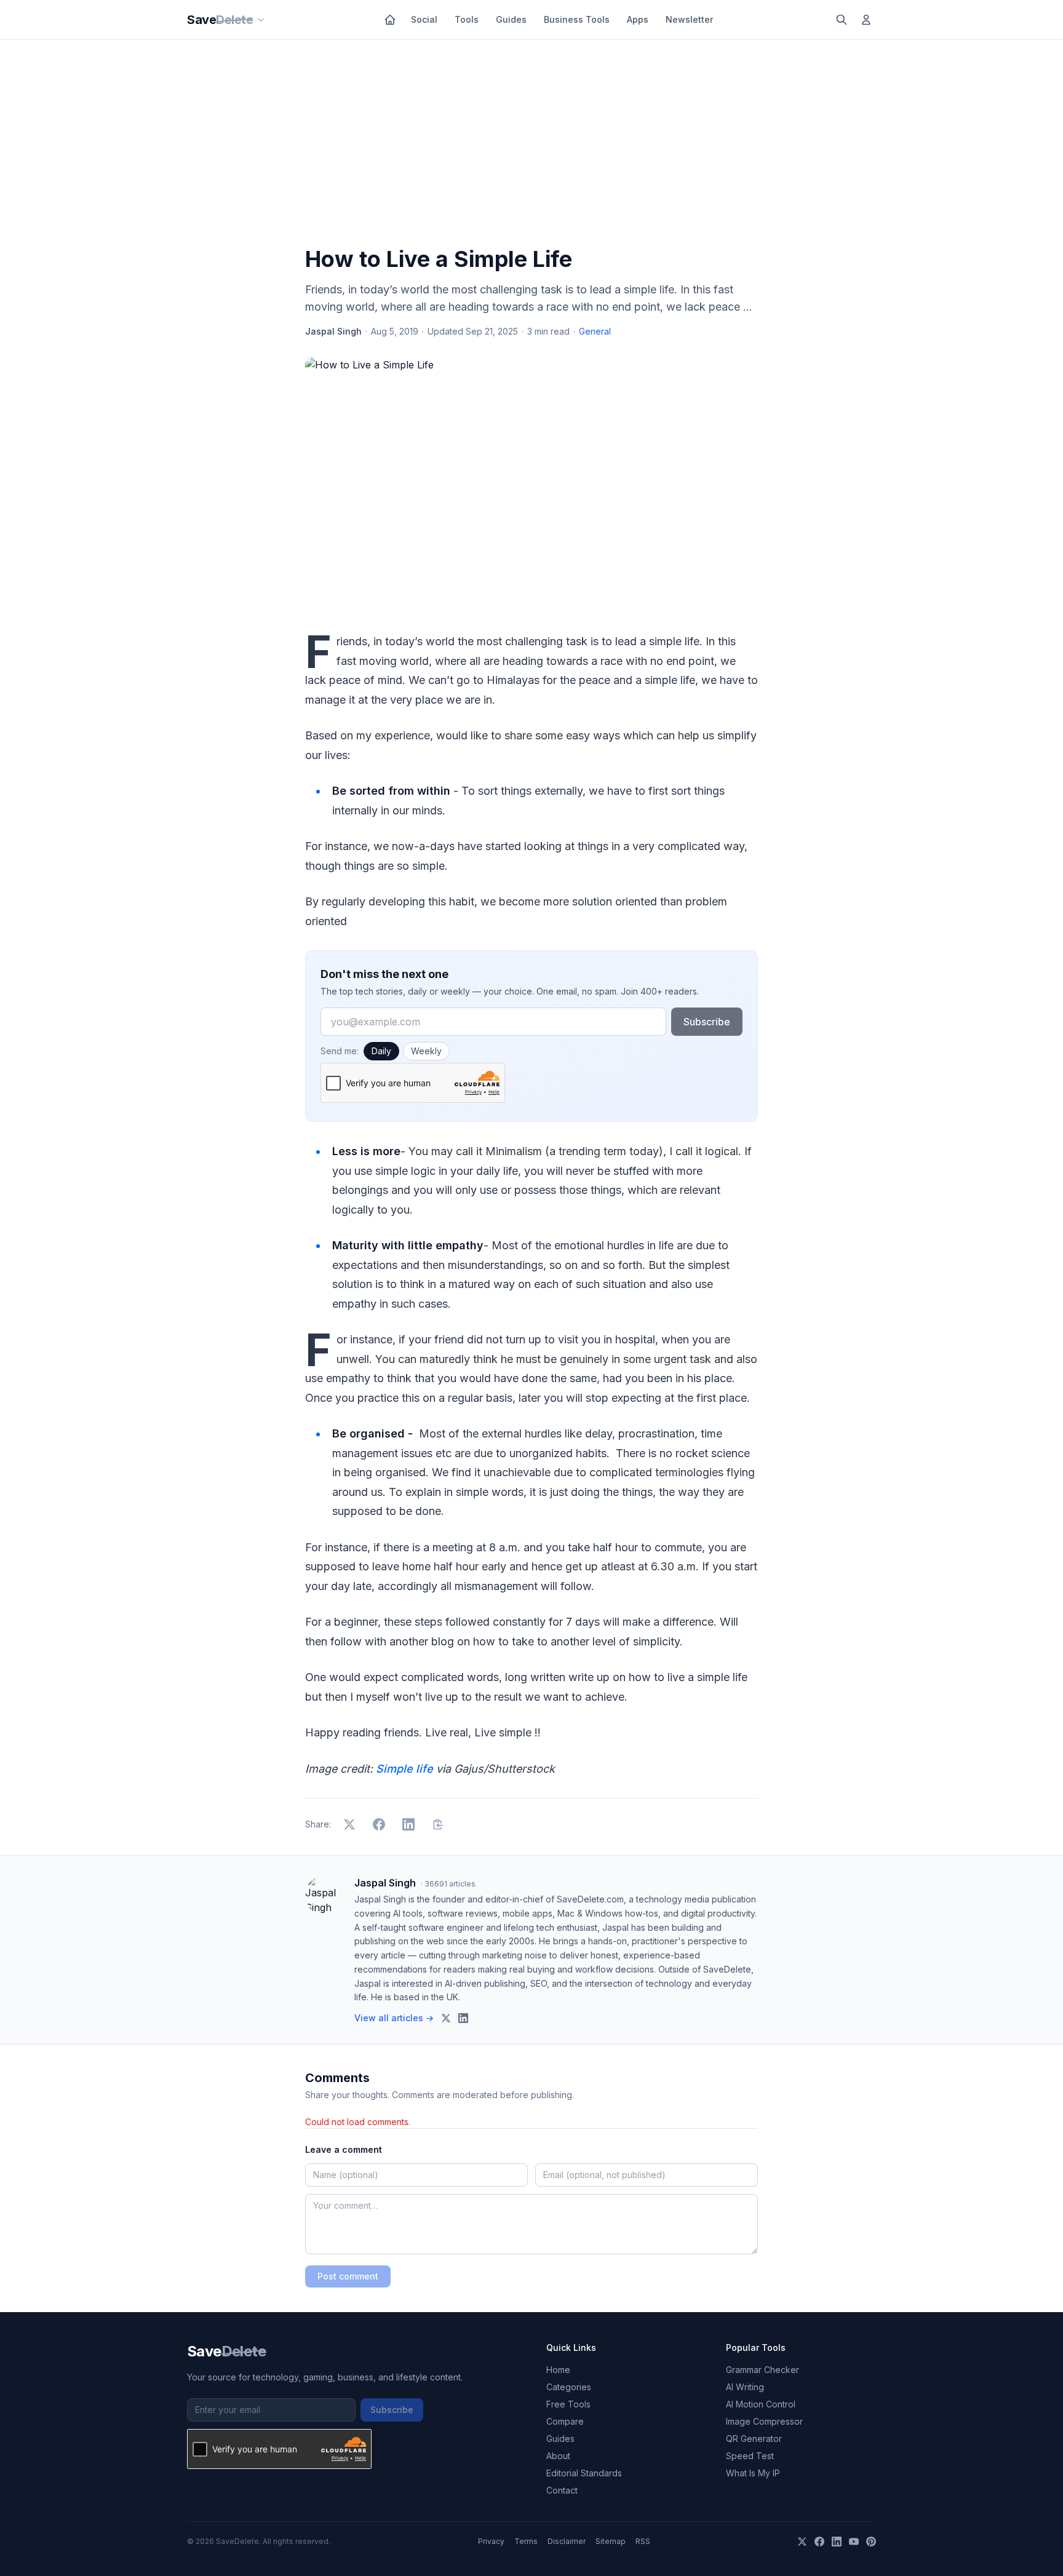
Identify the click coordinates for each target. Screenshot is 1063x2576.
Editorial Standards (584, 2473)
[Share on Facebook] (379, 1824)
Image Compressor (764, 2421)
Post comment (348, 2276)
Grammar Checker (762, 2370)
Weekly (426, 1051)
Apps (638, 19)
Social (424, 19)
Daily (381, 1051)
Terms (526, 2541)
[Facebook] (819, 2542)
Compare (565, 2421)
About (558, 2456)
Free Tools (568, 2404)
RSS (643, 2541)
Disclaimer (567, 2541)
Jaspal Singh (333, 331)
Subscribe (707, 1022)
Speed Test (750, 2456)
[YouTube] (854, 2542)
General (595, 331)
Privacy (491, 2541)
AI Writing (745, 2387)
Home (558, 2370)
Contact (562, 2490)
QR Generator (754, 2439)
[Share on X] (349, 1824)
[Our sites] (261, 20)
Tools (467, 19)
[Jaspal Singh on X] (446, 2018)
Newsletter (689, 19)
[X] (802, 2542)
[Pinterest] (871, 2542)
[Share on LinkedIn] (408, 1824)
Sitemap (611, 2541)
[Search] (842, 20)
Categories (569, 2387)
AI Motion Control (761, 2404)
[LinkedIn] (837, 2542)
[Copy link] (438, 1824)
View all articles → (394, 2018)
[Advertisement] (531, 146)
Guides (511, 19)
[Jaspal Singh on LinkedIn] (463, 2018)
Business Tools (577, 19)
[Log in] (866, 20)
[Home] (390, 20)
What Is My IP (753, 2473)
